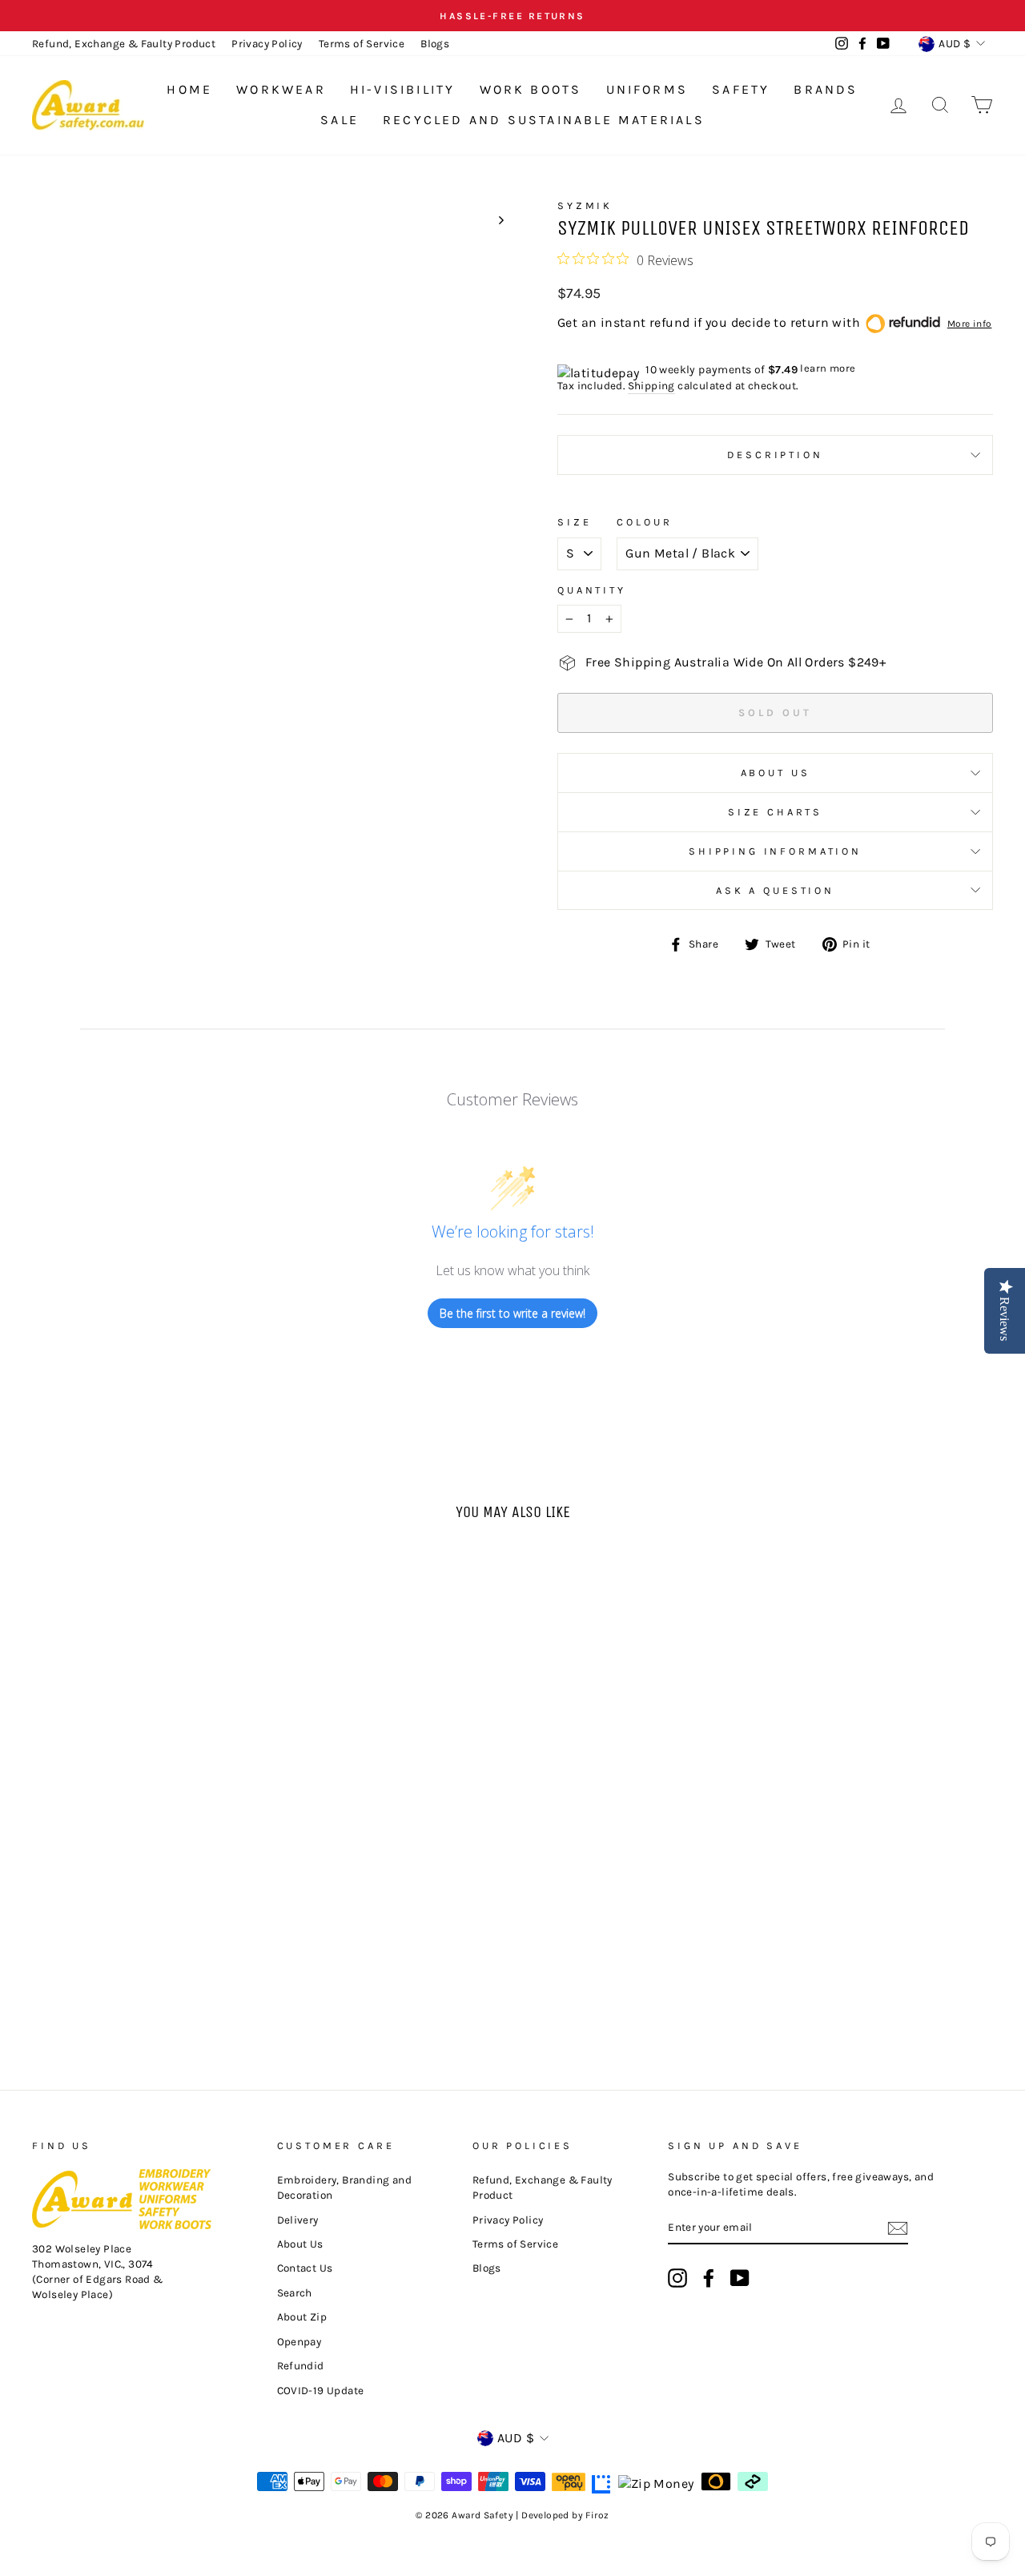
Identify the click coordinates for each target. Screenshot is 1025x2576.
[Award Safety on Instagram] (677, 2278)
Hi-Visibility (403, 89)
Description (775, 455)
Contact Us (305, 2268)
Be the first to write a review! (512, 1313)
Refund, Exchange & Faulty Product (124, 44)
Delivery (298, 2220)
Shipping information (775, 851)
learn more (828, 368)
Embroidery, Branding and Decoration (345, 2188)
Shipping (651, 386)
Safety (741, 89)
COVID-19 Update (321, 2391)
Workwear (281, 89)
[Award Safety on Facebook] (709, 2278)
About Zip (302, 2317)
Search (295, 2293)
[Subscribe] (898, 2228)
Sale (340, 120)
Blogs (435, 44)
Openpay (299, 2342)
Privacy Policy (267, 44)
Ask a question (775, 890)
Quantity (592, 590)
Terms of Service (362, 44)
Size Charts (775, 812)
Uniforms (647, 89)
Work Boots (531, 89)
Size (574, 522)
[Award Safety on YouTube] (740, 2278)
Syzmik (585, 205)
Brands (826, 89)
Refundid (301, 2366)
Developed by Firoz (565, 2515)
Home (189, 89)
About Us (776, 773)
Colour (644, 522)
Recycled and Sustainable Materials (544, 120)
